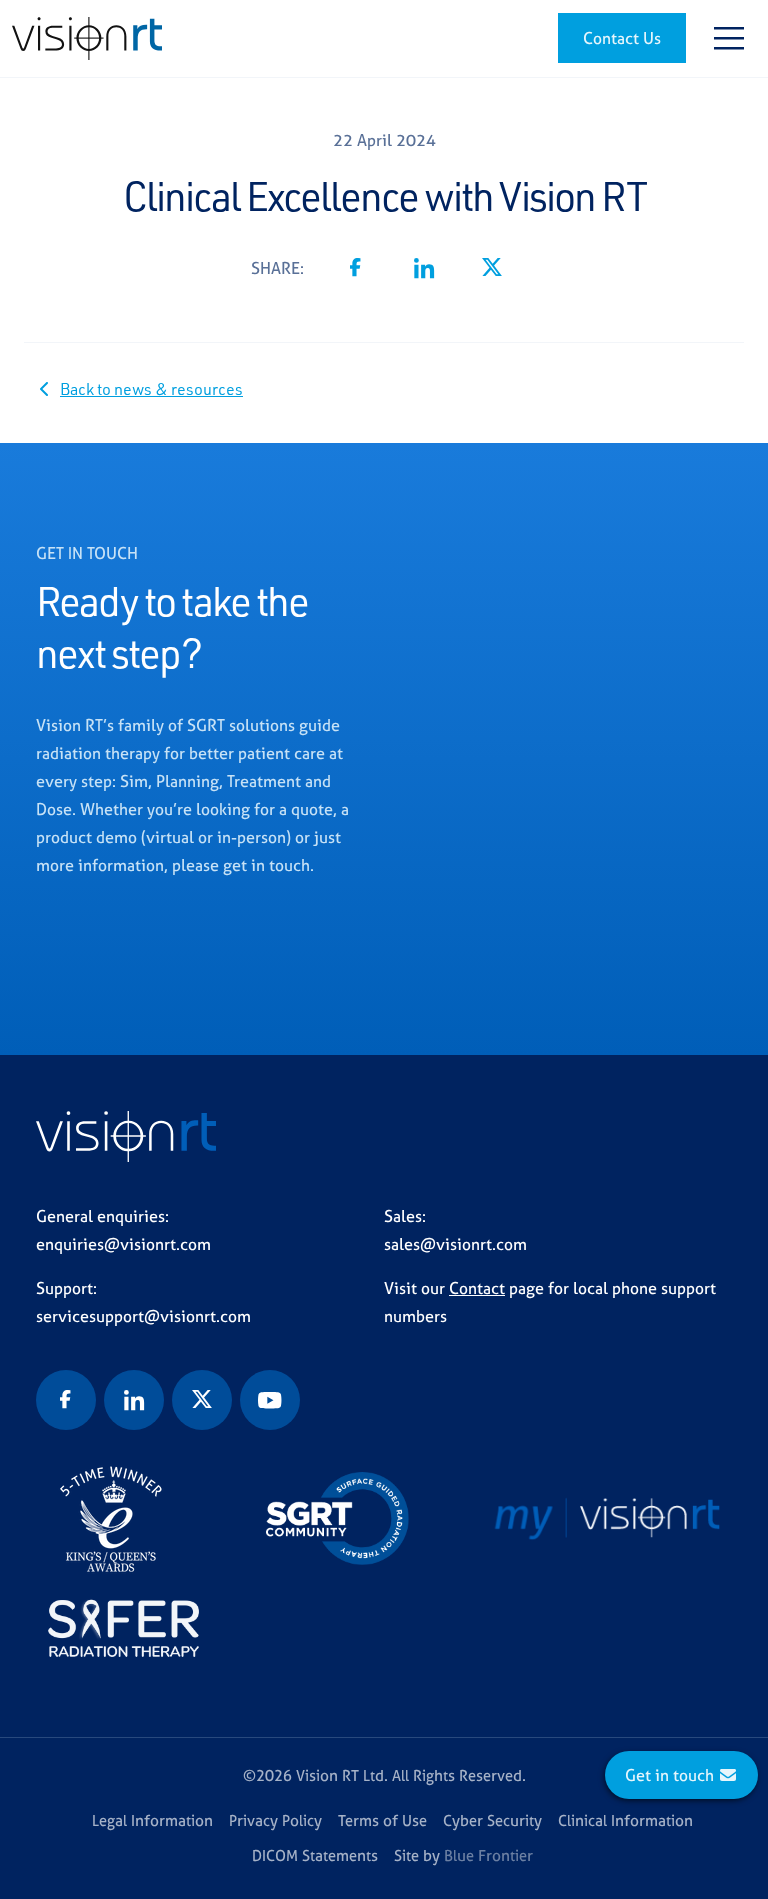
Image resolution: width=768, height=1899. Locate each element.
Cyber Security (492, 1820)
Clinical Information (625, 1820)
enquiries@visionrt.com (123, 1244)
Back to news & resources (151, 389)
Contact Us (622, 38)
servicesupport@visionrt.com (143, 1316)
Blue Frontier (488, 1855)
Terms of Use (382, 1820)
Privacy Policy (275, 1820)
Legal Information (152, 1820)
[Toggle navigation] (729, 38)
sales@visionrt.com (455, 1244)
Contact (477, 1288)
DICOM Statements (315, 1855)
